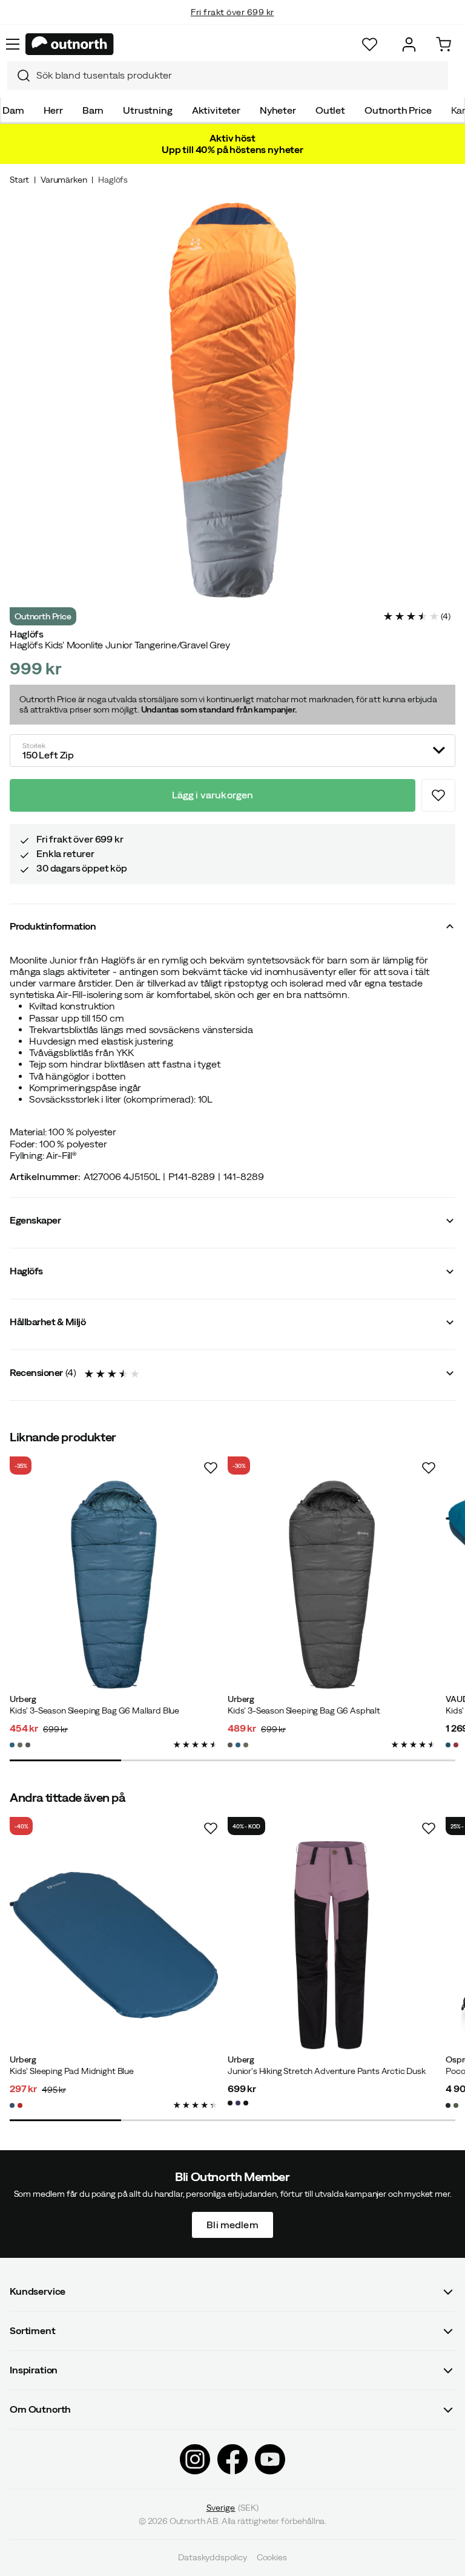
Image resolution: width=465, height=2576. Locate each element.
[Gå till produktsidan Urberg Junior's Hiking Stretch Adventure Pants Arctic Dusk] (332, 1945)
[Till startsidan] (70, 44)
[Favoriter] (370, 44)
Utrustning (147, 110)
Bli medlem (232, 2225)
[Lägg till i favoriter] (438, 795)
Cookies (272, 2558)
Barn (93, 110)
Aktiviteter (216, 110)
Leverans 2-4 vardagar (233, 24)
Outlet (330, 110)
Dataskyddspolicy (212, 2558)
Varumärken (64, 180)
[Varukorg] (444, 44)
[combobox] (228, 76)
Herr (53, 110)
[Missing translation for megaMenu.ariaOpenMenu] (13, 44)
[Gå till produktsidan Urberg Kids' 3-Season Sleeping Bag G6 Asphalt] (332, 1585)
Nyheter (278, 110)
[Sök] (19, 76)
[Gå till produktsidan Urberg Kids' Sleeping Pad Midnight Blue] (114, 1945)
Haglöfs (113, 180)
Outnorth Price (398, 110)
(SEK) (233, 2508)
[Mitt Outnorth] (409, 44)
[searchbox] (239, 75)
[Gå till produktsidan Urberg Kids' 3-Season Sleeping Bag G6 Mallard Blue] (114, 1585)
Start (19, 180)
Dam (13, 110)
